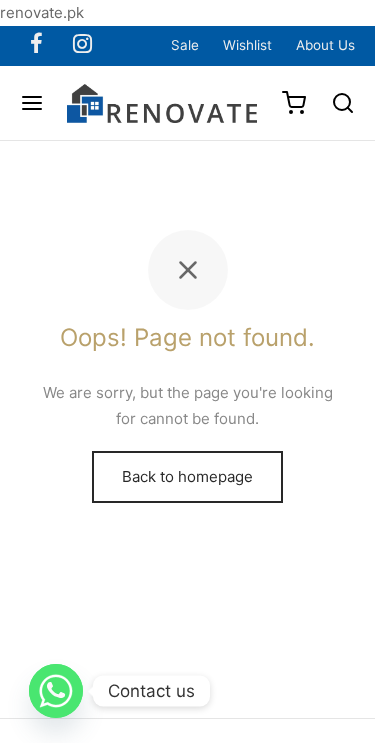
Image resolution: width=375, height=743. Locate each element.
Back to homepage (187, 476)
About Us (325, 45)
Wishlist (247, 45)
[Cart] (294, 103)
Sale (185, 45)
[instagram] (82, 45)
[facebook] (36, 45)
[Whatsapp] (56, 691)
